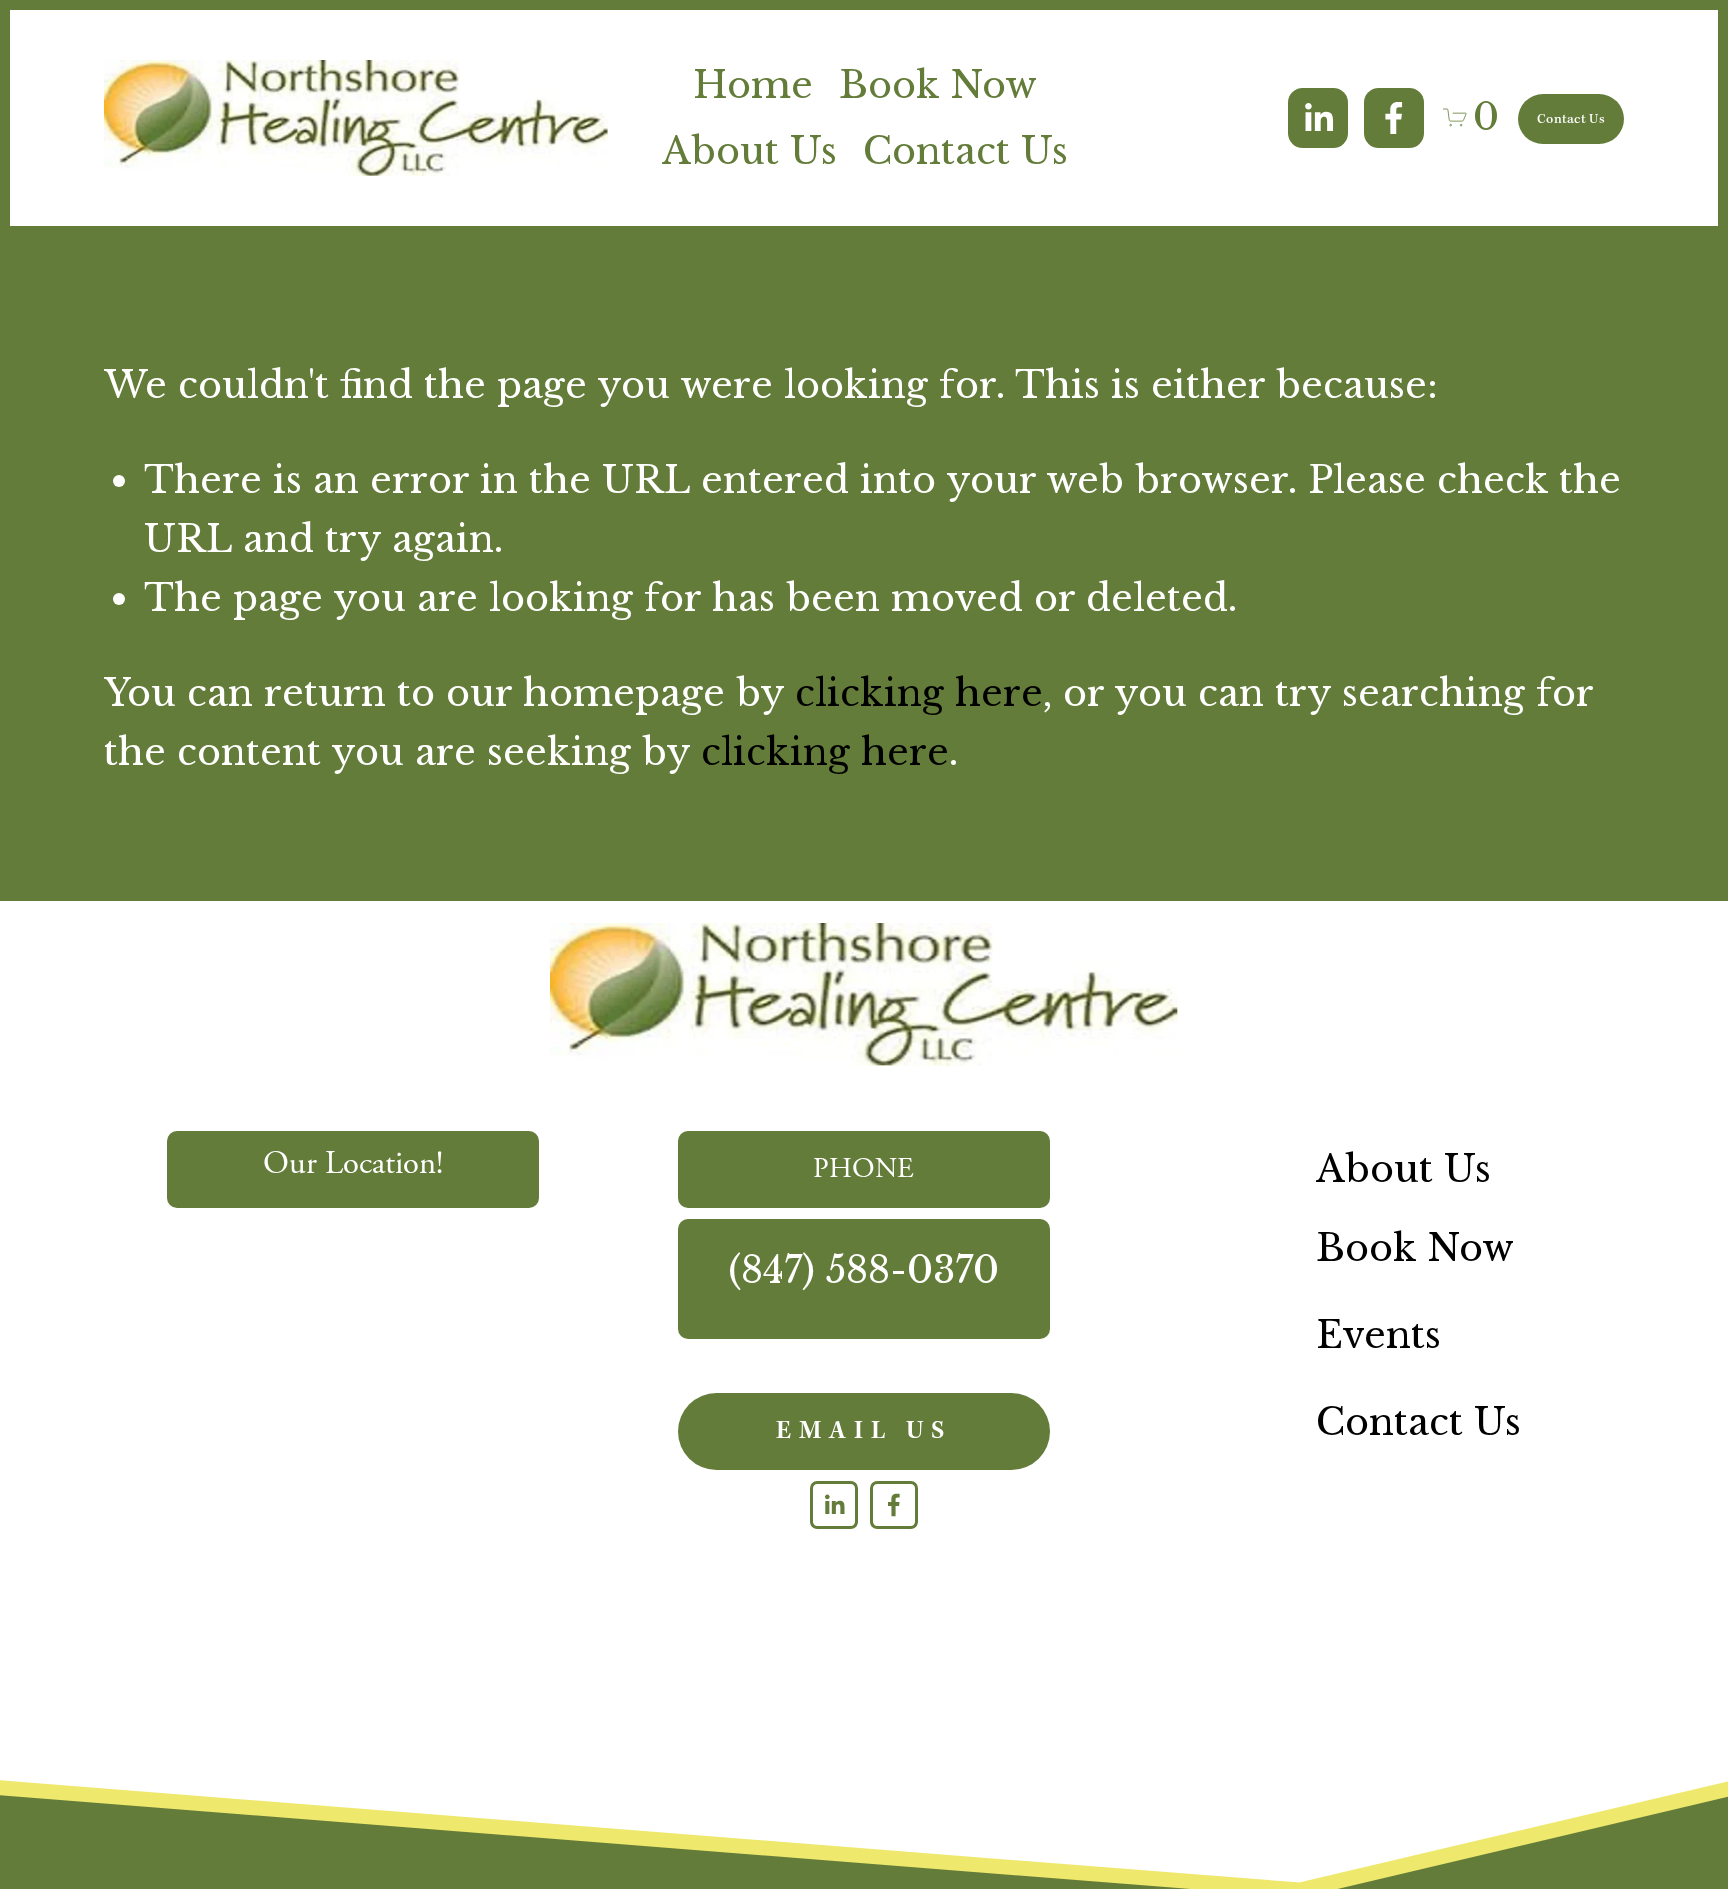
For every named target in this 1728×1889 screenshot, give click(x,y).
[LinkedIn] (1318, 118)
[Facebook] (1394, 118)
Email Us (863, 1431)
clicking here (919, 693)
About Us (749, 151)
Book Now (938, 85)
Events (1378, 1335)
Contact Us (965, 151)
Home (753, 85)
